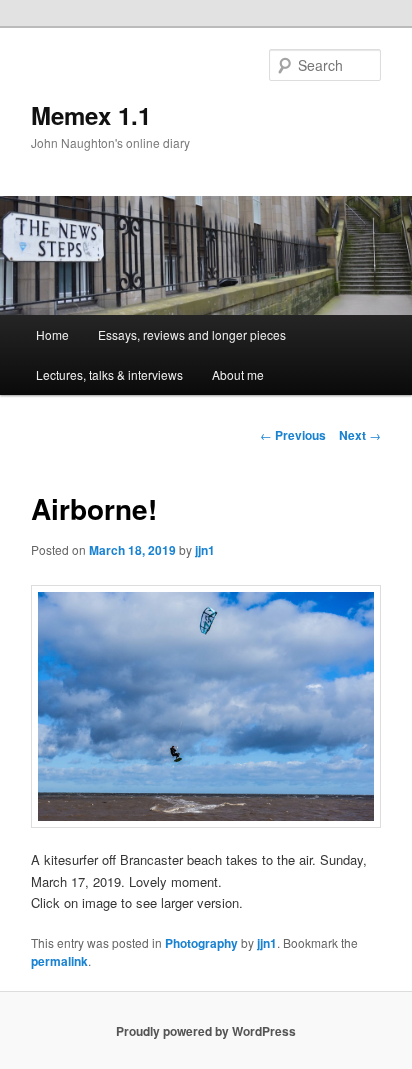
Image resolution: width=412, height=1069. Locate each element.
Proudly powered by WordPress (206, 1031)
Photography (201, 943)
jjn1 (205, 550)
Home (52, 334)
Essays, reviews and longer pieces (192, 334)
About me (238, 374)
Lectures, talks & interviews (109, 374)
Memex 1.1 (91, 115)
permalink (59, 961)
